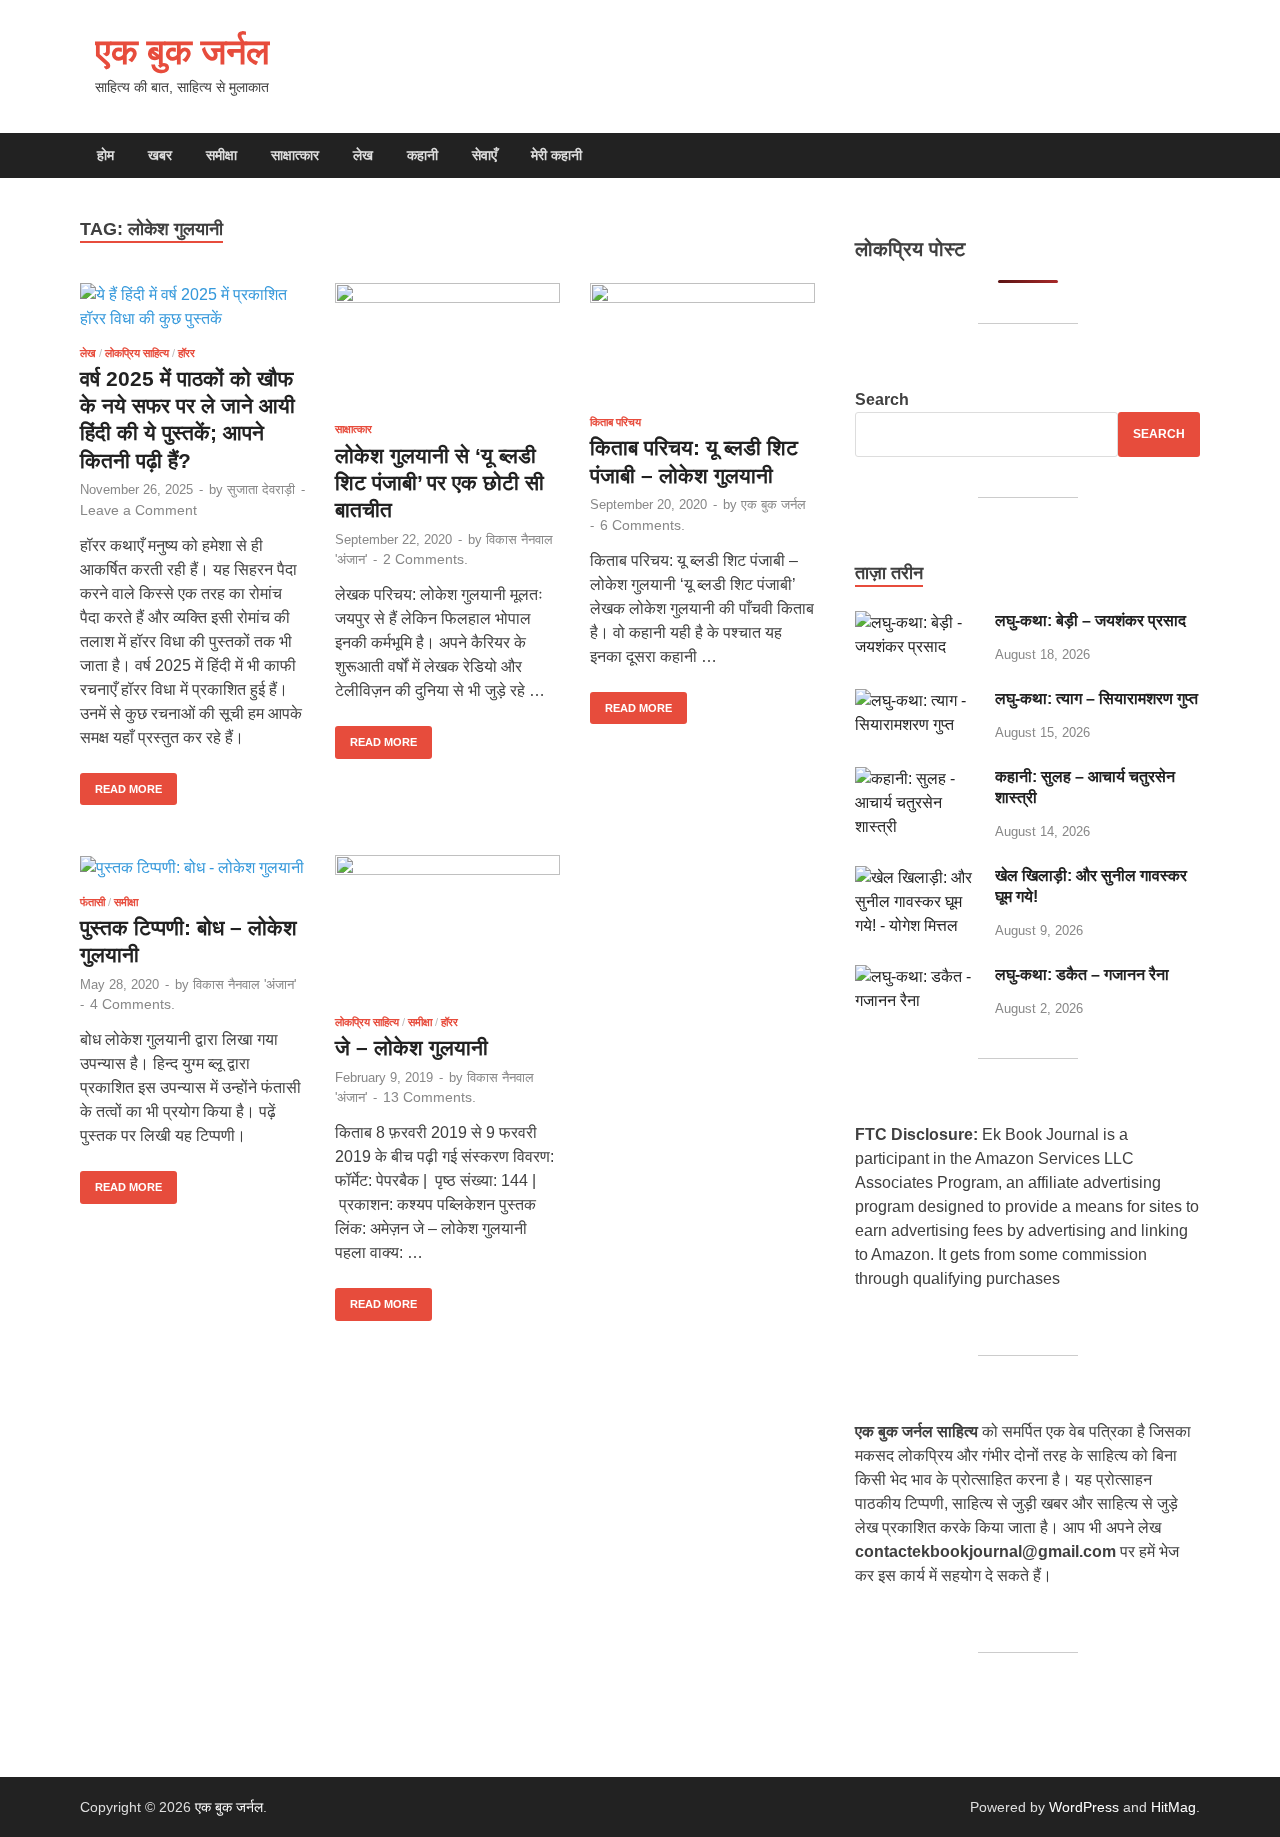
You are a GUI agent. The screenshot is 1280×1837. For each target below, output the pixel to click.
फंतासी (92, 902)
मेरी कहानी (556, 155)
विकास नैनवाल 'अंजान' (244, 984)
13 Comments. (429, 1097)
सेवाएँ (484, 155)
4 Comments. (132, 1004)
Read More (121, 784)
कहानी (422, 155)
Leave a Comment (138, 510)
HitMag (1173, 1807)
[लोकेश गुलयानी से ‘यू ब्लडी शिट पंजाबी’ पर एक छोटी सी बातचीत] (447, 345)
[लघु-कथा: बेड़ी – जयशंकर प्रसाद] (917, 622)
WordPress (1084, 1807)
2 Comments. (425, 559)
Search (882, 399)
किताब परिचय (615, 422)
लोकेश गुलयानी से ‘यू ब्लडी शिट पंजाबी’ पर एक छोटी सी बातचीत (439, 483)
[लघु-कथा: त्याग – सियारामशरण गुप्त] (917, 700)
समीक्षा (221, 155)
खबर (160, 155)
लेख (363, 155)
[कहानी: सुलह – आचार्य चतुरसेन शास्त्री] (917, 778)
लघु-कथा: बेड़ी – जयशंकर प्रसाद (1090, 620)
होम (105, 155)
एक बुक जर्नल (182, 50)
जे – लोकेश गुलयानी (411, 1047)
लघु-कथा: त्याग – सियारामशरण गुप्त (1096, 698)
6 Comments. (642, 525)
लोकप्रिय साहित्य (137, 353)
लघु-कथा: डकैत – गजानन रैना (1082, 974)
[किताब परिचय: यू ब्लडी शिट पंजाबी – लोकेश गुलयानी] (702, 342)
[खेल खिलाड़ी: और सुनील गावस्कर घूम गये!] (917, 877)
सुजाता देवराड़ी (261, 489)
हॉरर (186, 353)
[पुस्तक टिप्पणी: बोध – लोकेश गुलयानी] (192, 867)
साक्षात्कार (295, 155)
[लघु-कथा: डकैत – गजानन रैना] (917, 976)
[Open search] (1190, 156)
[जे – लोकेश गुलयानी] (447, 927)
